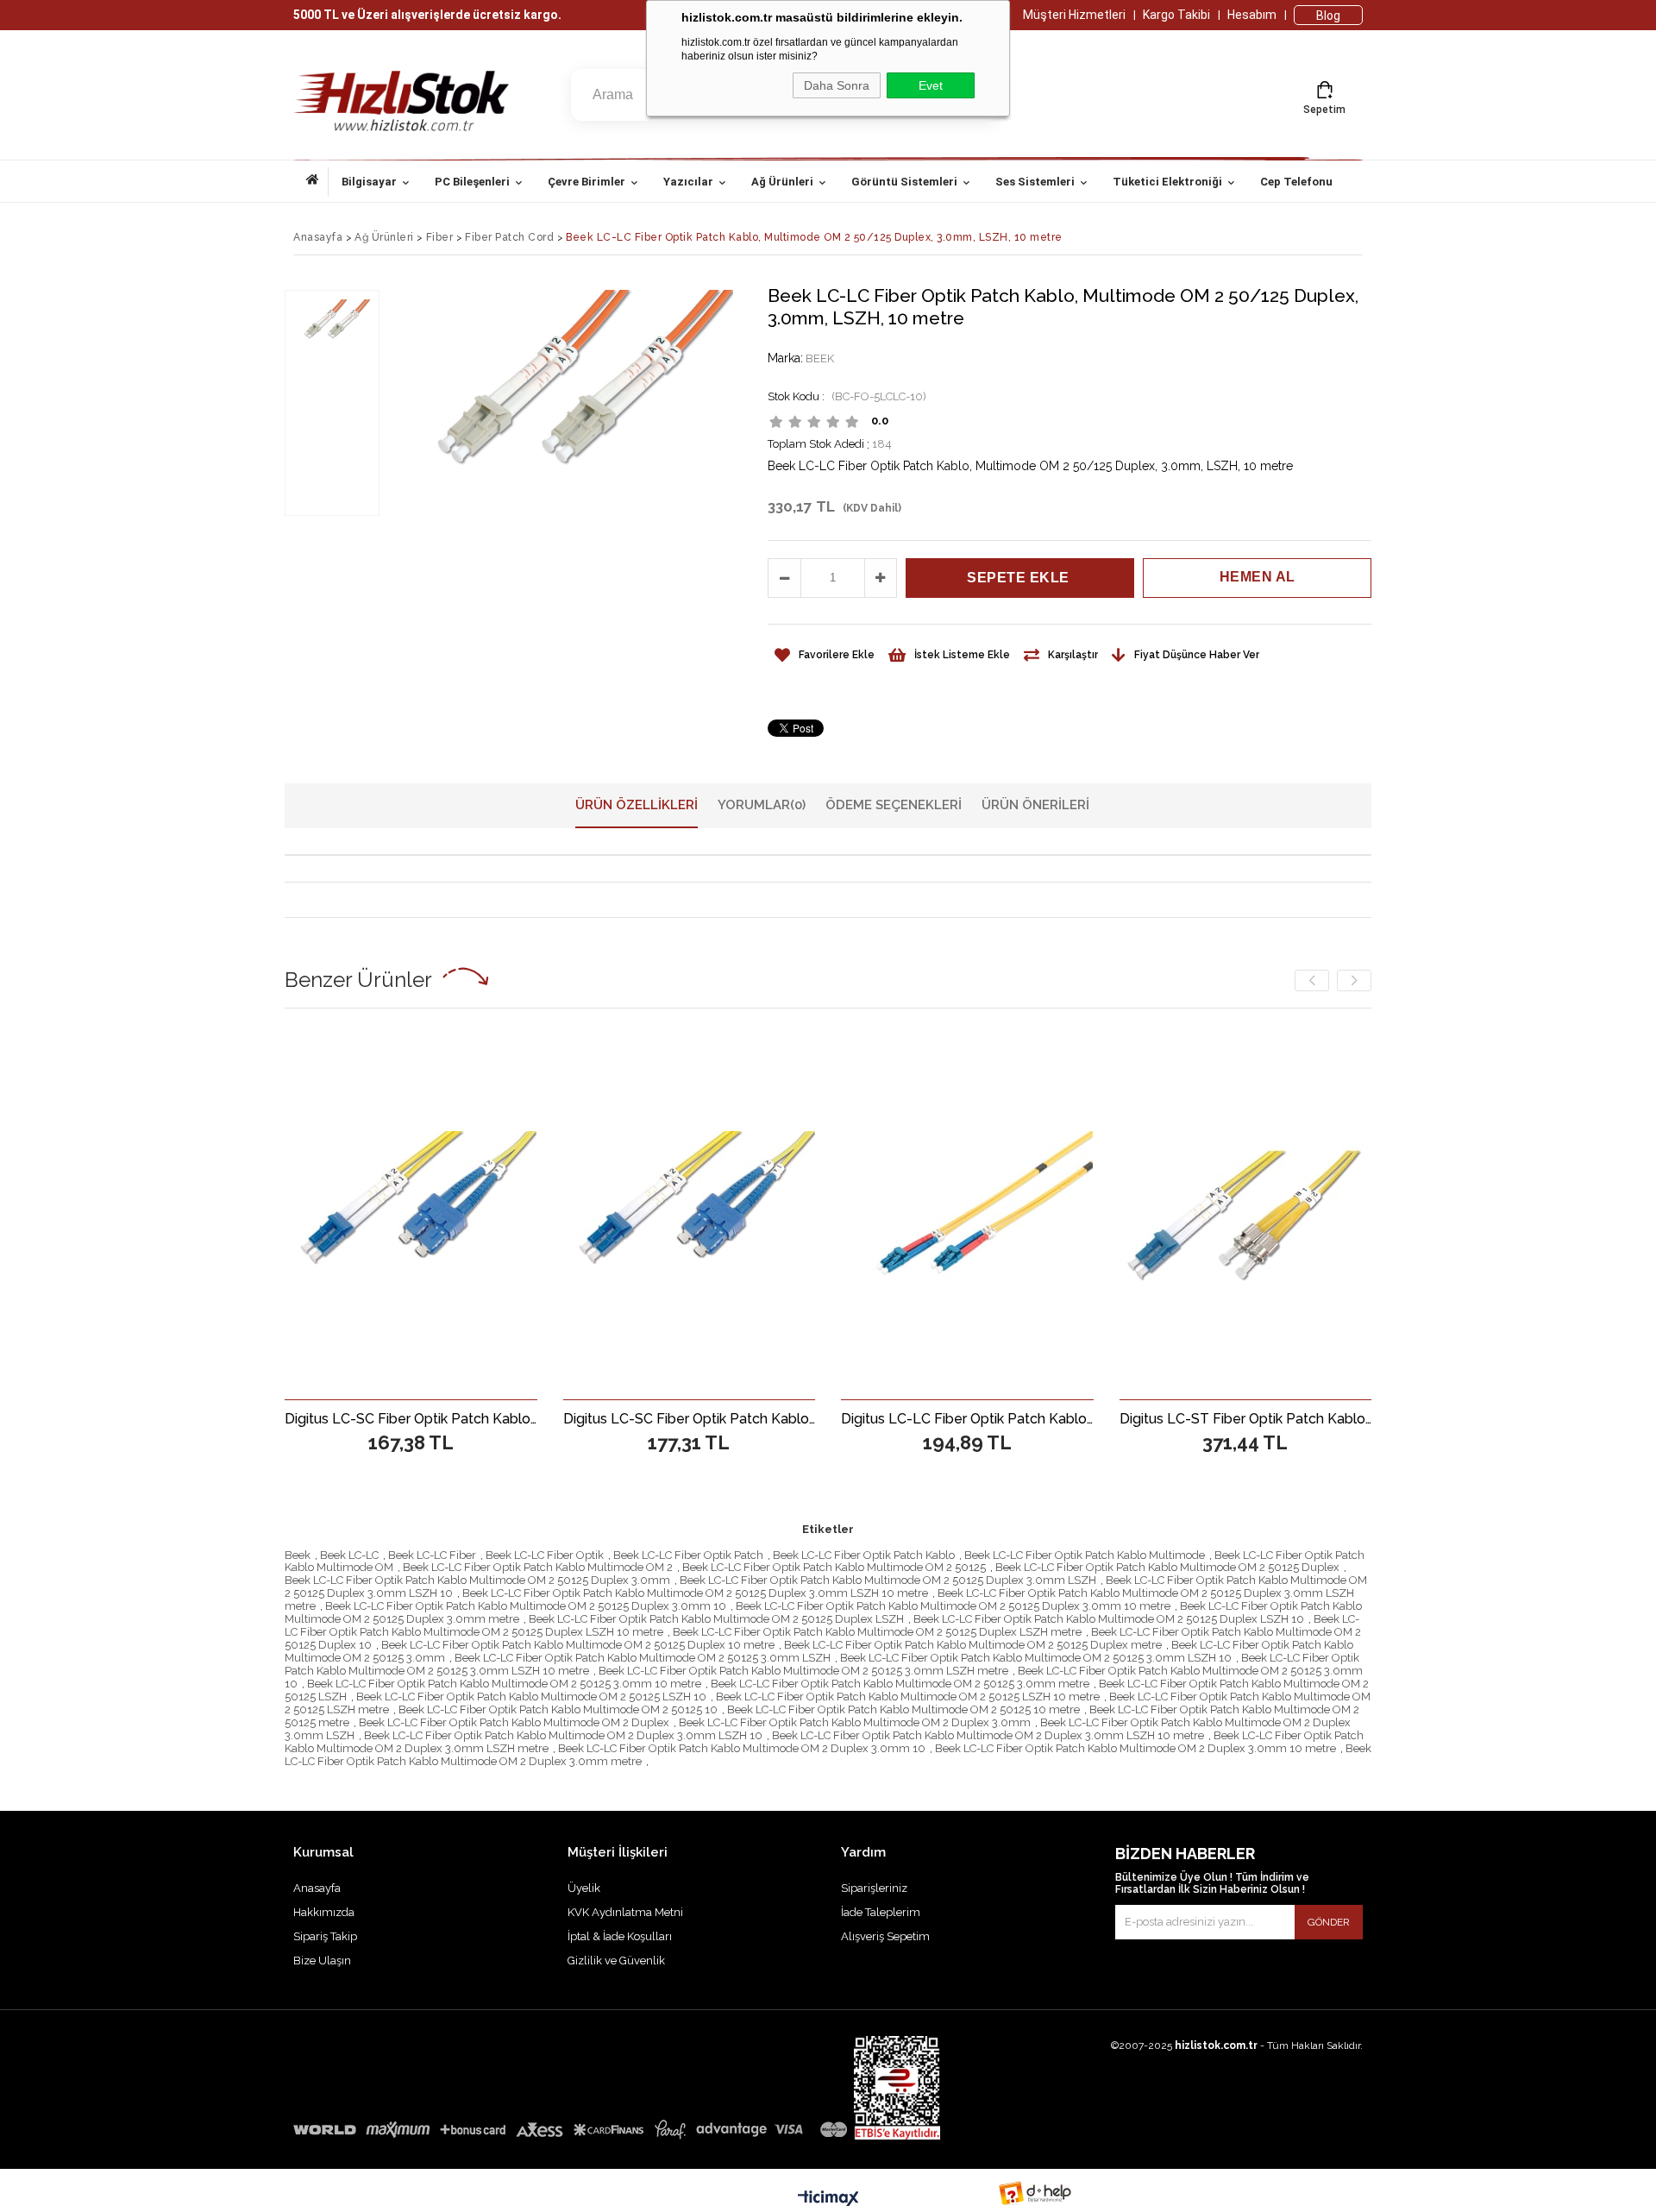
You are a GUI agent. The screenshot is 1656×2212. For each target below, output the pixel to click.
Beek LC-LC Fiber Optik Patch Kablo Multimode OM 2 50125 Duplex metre (973, 1645)
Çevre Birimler (586, 182)
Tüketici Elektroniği (1167, 182)
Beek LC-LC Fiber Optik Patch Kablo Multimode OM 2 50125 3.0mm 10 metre (504, 1684)
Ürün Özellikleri (637, 805)
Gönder (1329, 1922)
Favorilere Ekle (481, 1418)
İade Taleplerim (881, 1912)
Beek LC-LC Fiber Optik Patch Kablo (864, 1555)
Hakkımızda (324, 1912)
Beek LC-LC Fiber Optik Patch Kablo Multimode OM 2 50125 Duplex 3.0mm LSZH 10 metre (695, 1593)
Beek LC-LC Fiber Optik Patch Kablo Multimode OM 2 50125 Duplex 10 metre (578, 1645)
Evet (931, 85)
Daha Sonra (837, 85)
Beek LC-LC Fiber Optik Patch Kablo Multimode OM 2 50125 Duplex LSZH (716, 1619)
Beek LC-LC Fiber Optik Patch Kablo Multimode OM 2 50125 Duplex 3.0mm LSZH (888, 1580)
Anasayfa (317, 182)
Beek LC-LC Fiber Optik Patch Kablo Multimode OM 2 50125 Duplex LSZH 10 (1109, 1619)
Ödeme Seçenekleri (894, 805)
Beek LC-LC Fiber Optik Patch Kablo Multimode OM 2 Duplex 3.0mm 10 (742, 1748)
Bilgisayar (369, 182)
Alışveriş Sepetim (885, 1936)
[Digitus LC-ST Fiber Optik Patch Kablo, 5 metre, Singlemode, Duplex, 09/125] (1038, 1215)
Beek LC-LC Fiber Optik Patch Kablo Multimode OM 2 (538, 1567)
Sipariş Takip (325, 1936)
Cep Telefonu (1296, 182)
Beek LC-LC (349, 1555)
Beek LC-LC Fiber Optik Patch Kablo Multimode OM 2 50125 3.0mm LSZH (643, 1658)
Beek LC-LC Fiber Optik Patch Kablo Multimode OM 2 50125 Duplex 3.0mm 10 (526, 1606)
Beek (298, 1555)
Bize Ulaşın (322, 1961)
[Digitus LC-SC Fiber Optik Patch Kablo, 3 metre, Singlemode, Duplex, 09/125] (482, 1215)
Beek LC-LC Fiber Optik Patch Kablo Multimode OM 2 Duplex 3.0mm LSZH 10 (563, 1735)
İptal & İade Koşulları (620, 1936)
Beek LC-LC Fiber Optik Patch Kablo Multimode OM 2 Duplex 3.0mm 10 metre (1135, 1748)
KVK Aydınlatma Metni (625, 1912)
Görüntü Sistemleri (904, 182)
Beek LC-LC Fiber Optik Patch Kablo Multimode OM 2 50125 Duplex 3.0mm (477, 1580)
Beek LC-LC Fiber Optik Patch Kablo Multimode (1085, 1555)
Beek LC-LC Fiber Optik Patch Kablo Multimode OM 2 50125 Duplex (1167, 1567)
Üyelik (584, 1888)
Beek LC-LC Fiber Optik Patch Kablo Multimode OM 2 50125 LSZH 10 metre (908, 1697)
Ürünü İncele (542, 1418)
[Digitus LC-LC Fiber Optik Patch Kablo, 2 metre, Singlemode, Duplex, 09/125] (759, 1215)
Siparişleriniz (874, 1888)
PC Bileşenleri (472, 182)
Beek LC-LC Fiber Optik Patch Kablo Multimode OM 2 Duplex (514, 1722)
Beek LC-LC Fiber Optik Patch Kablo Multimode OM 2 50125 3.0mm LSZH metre (803, 1671)
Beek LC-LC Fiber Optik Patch (688, 1555)
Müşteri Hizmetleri (1074, 15)
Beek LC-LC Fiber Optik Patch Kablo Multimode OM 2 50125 (834, 1567)
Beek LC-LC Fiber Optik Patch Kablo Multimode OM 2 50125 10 (558, 1709)
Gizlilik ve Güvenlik (616, 1961)
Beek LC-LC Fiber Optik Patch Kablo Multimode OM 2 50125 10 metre (903, 1709)
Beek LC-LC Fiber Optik (545, 1555)
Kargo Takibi (1176, 15)
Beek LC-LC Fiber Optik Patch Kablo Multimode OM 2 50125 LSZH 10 (531, 1697)
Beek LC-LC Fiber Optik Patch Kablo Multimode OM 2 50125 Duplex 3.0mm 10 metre (953, 1606)
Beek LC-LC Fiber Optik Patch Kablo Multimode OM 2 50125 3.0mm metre (900, 1684)
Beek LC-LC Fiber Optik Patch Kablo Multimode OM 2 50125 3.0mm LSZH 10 (1036, 1658)
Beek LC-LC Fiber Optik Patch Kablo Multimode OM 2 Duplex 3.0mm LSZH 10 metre (988, 1735)
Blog (1328, 16)
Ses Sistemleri (1035, 182)
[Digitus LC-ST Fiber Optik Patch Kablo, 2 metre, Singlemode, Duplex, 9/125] (1316, 1215)
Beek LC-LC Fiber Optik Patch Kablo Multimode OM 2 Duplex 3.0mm (855, 1722)
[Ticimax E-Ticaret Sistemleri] (828, 2199)
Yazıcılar (688, 182)
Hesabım (1252, 15)
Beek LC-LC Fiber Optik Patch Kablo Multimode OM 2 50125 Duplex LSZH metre (877, 1632)
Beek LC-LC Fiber (432, 1555)
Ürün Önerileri (1035, 805)
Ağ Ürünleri (782, 182)
